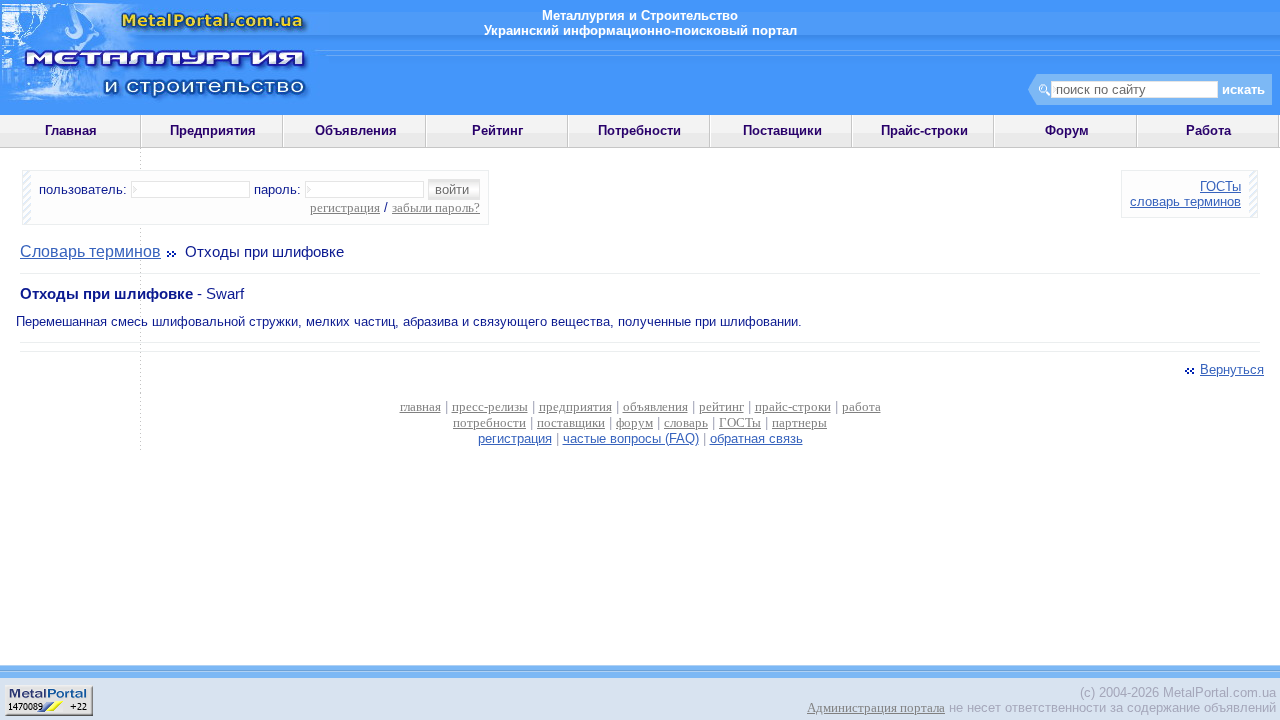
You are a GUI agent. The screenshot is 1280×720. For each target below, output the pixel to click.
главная (420, 406)
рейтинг (721, 406)
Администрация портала (876, 707)
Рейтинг (497, 130)
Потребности (639, 130)
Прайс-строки (924, 130)
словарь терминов (1185, 201)
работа (861, 406)
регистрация (345, 207)
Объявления (356, 130)
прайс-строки (793, 406)
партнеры (799, 422)
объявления (655, 406)
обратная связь (756, 438)
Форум (1067, 130)
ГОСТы (1220, 186)
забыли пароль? (436, 207)
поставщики (571, 422)
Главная (71, 130)
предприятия (575, 406)
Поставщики (782, 130)
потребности (489, 422)
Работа (1208, 130)
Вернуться (1232, 369)
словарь (686, 422)
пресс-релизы (490, 406)
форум (634, 422)
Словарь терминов (90, 251)
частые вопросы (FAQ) (631, 438)
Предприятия (213, 130)
